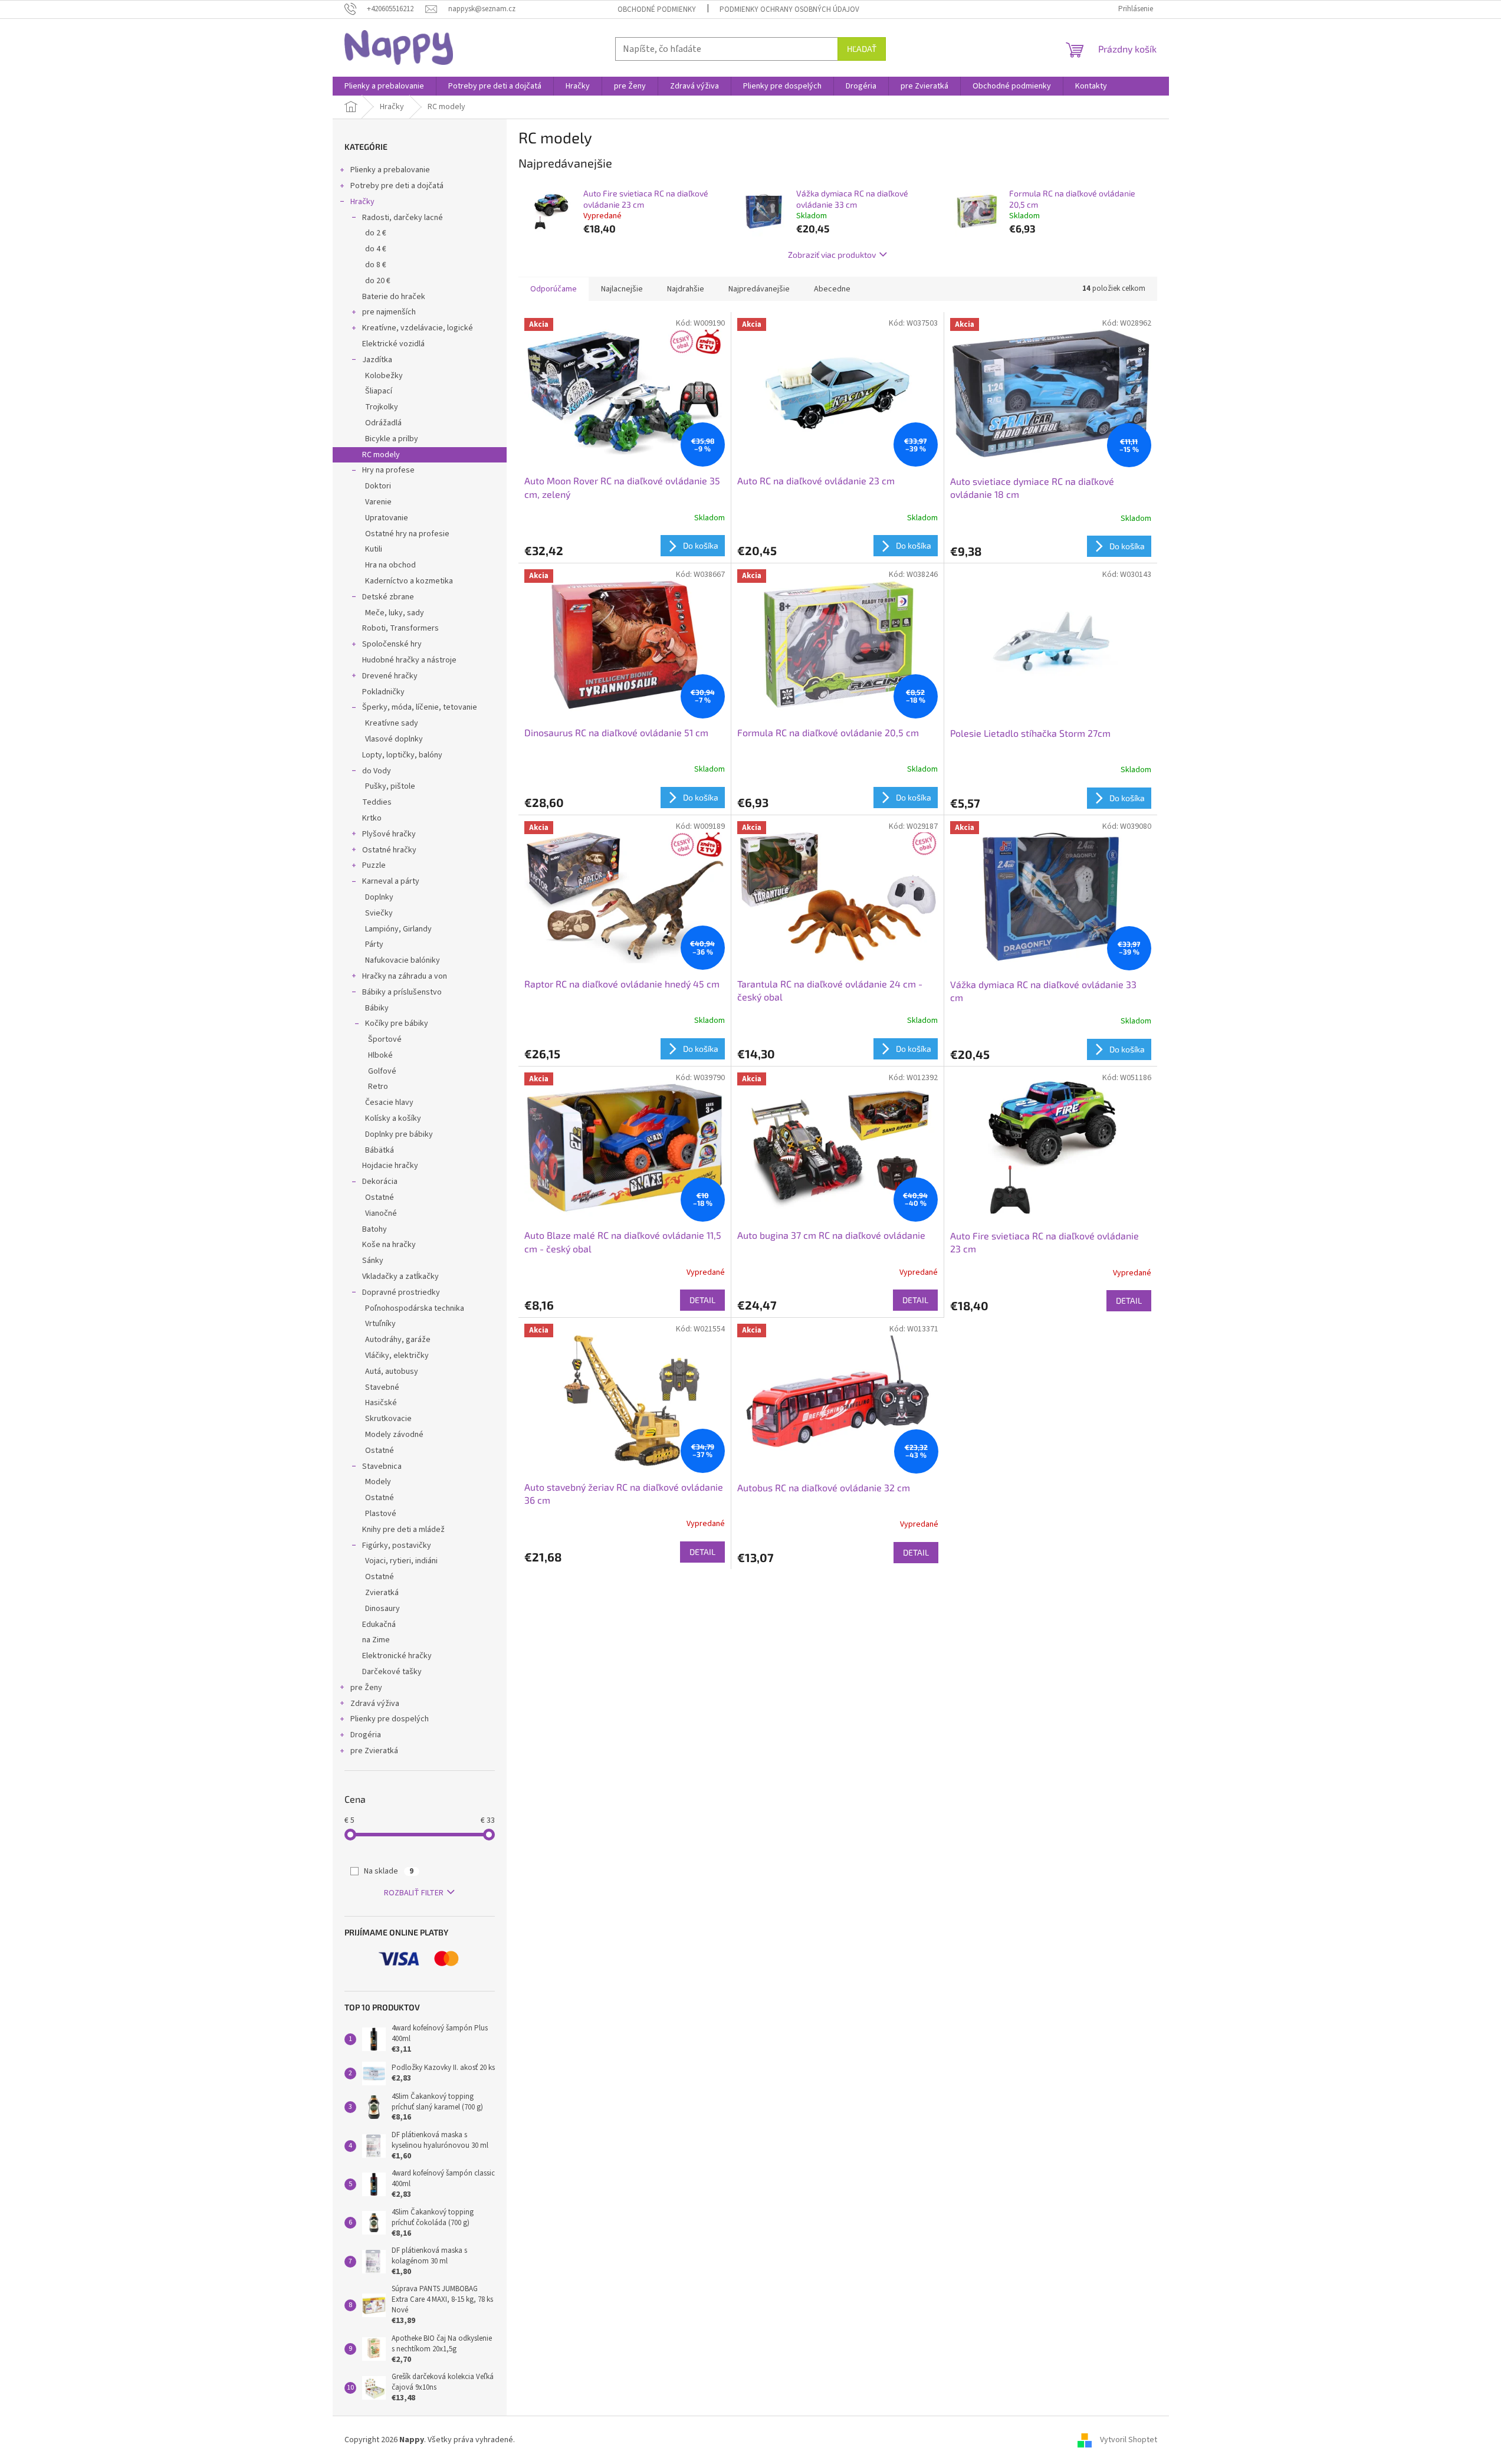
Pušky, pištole (390, 786)
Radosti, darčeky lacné (403, 218)
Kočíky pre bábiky (397, 1023)
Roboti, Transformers (400, 628)
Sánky (373, 1261)
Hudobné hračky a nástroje (409, 660)
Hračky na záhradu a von (405, 976)
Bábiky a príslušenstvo (402, 992)
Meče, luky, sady (395, 613)
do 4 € (376, 249)
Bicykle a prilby (392, 439)
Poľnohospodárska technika (415, 1308)
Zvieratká (382, 1593)
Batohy (375, 1229)
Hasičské (381, 1403)
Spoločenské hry (392, 644)
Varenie (378, 502)
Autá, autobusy (392, 1372)
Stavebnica (382, 1466)
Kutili (374, 549)
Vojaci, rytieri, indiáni (401, 1561)
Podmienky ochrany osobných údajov (789, 9)
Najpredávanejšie (759, 289)
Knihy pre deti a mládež (403, 1530)
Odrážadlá (383, 423)
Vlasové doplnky (394, 739)
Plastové (381, 1514)
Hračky (362, 202)
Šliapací (379, 391)
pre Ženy (366, 1688)
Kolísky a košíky (393, 1118)
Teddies (377, 802)
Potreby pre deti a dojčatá (397, 186)
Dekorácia (380, 1182)
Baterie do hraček (394, 297)
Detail (702, 1300)
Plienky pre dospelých (390, 1719)
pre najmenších (389, 312)
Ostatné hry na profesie (407, 534)
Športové (385, 1039)
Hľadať (862, 49)
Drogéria (366, 1735)
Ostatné (380, 1197)
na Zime (376, 1640)
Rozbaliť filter (414, 1893)
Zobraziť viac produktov (832, 255)
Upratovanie (387, 518)
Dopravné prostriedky (401, 1292)
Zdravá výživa (375, 1704)
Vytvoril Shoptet (1129, 2440)
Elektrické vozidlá (393, 344)
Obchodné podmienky (657, 9)
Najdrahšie (686, 289)
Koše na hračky (389, 1245)
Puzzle (374, 865)
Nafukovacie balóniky (403, 960)
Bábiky (377, 1008)
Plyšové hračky (389, 834)
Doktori (378, 486)
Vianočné (381, 1213)
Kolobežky (384, 376)
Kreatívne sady (392, 723)
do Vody (377, 771)
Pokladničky (383, 692)
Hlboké (380, 1055)
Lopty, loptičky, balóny (402, 755)
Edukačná (379, 1625)
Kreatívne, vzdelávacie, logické (418, 328)
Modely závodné (394, 1435)
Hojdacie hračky (390, 1166)
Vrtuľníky (380, 1324)
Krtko (372, 818)
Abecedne (832, 289)
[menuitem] (384, 86)
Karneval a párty (391, 881)
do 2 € (376, 233)
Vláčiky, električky (397, 1356)
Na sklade (389, 1871)
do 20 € (378, 281)
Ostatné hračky (389, 850)
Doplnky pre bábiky (399, 1134)
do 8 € (376, 265)
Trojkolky (382, 407)
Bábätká (380, 1150)
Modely (378, 1482)
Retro (378, 1087)
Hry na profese (388, 470)
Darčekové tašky (392, 1672)
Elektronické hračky (397, 1656)
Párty (374, 944)
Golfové (382, 1071)
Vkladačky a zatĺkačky (400, 1277)
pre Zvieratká (374, 1751)
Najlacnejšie (622, 289)
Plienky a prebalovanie (390, 170)
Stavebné (382, 1387)
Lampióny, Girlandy (398, 929)
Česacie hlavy (389, 1103)
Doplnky (379, 897)
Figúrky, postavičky (397, 1546)
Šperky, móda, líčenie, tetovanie (420, 707)
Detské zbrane (388, 597)
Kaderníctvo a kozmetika (409, 581)
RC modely (381, 455)
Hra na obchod (390, 565)
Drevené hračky (390, 676)
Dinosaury (382, 1609)
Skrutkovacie (388, 1419)
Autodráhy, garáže (398, 1340)
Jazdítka (377, 360)
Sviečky (379, 913)
